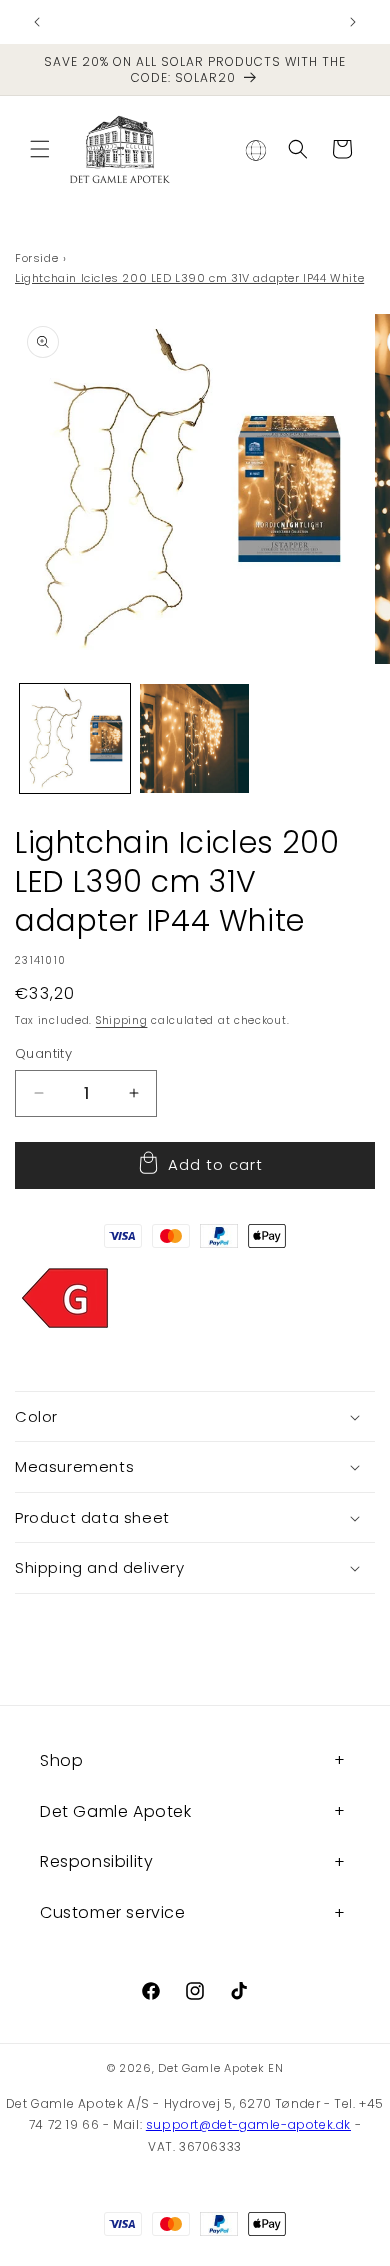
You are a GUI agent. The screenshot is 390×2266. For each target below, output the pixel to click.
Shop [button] (61, 1760)
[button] (40, 149)
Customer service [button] (113, 1912)
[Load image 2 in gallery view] (195, 739)
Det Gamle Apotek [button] (116, 1811)
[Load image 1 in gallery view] (75, 739)
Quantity (43, 1053)
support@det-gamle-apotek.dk (248, 2124)
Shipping (122, 1020)
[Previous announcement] (37, 22)
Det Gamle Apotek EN (220, 2068)
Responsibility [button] (96, 1861)
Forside (36, 258)
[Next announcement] (353, 22)
